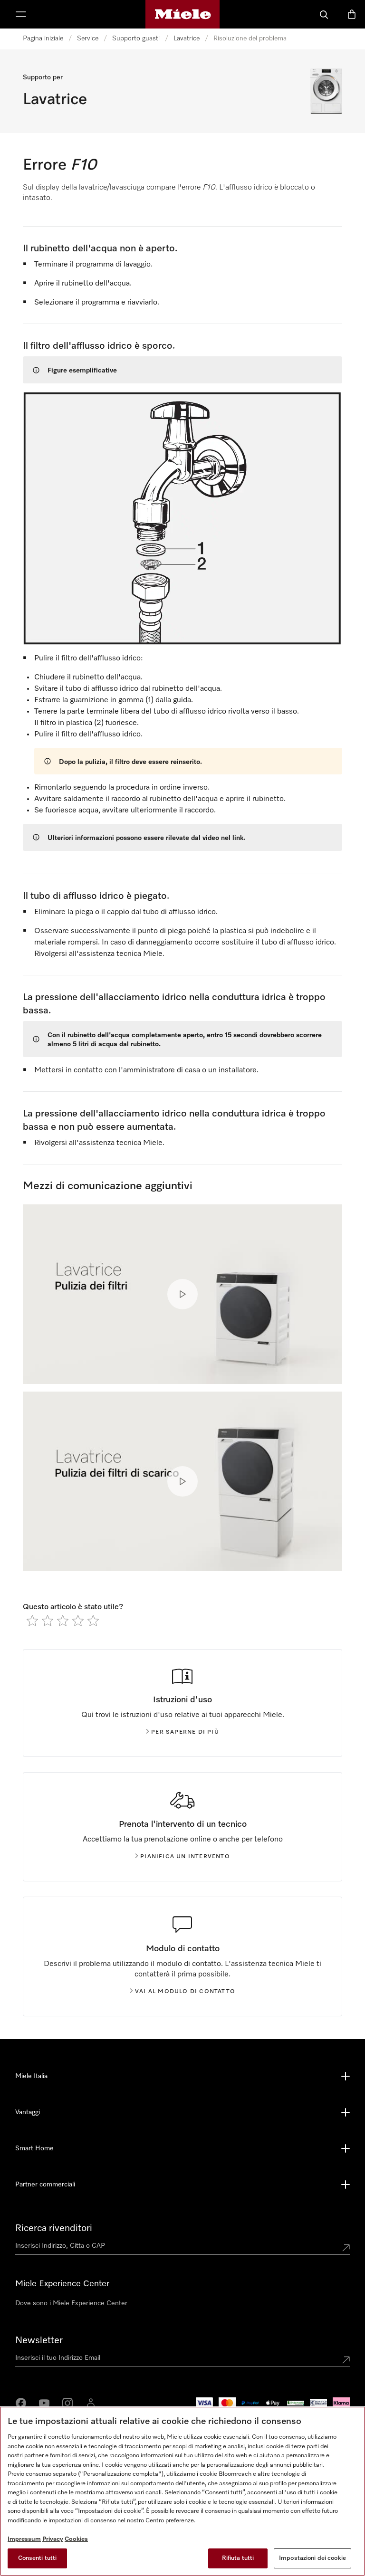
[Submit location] (346, 2248)
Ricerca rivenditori (54, 2228)
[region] (182, 2491)
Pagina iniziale (43, 38)
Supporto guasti (136, 38)
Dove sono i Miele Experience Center (71, 2303)
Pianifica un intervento (185, 1857)
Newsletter (39, 2340)
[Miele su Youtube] (44, 2403)
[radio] (32, 1621)
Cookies (76, 2539)
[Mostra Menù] (21, 14)
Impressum (24, 2539)
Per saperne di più (185, 1732)
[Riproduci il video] (182, 1294)
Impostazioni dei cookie (312, 2558)
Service (88, 38)
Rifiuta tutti (238, 2558)
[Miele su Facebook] (21, 2403)
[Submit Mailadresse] (346, 2360)
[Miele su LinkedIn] (91, 2403)
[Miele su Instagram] (67, 2403)
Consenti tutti (38, 2558)
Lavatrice (187, 38)
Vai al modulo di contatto (185, 1992)
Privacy (53, 2539)
